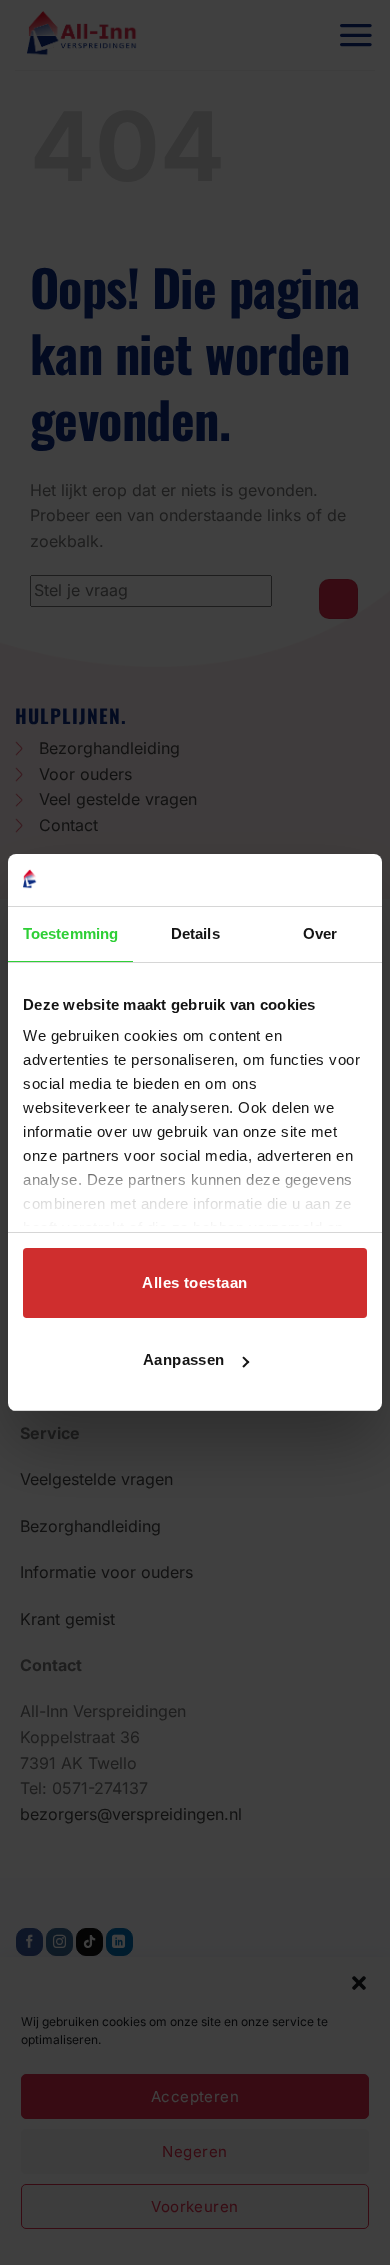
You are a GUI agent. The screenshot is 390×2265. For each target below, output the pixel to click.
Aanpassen (184, 1359)
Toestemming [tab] (70, 933)
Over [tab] (320, 933)
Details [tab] (195, 933)
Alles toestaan (194, 1282)
